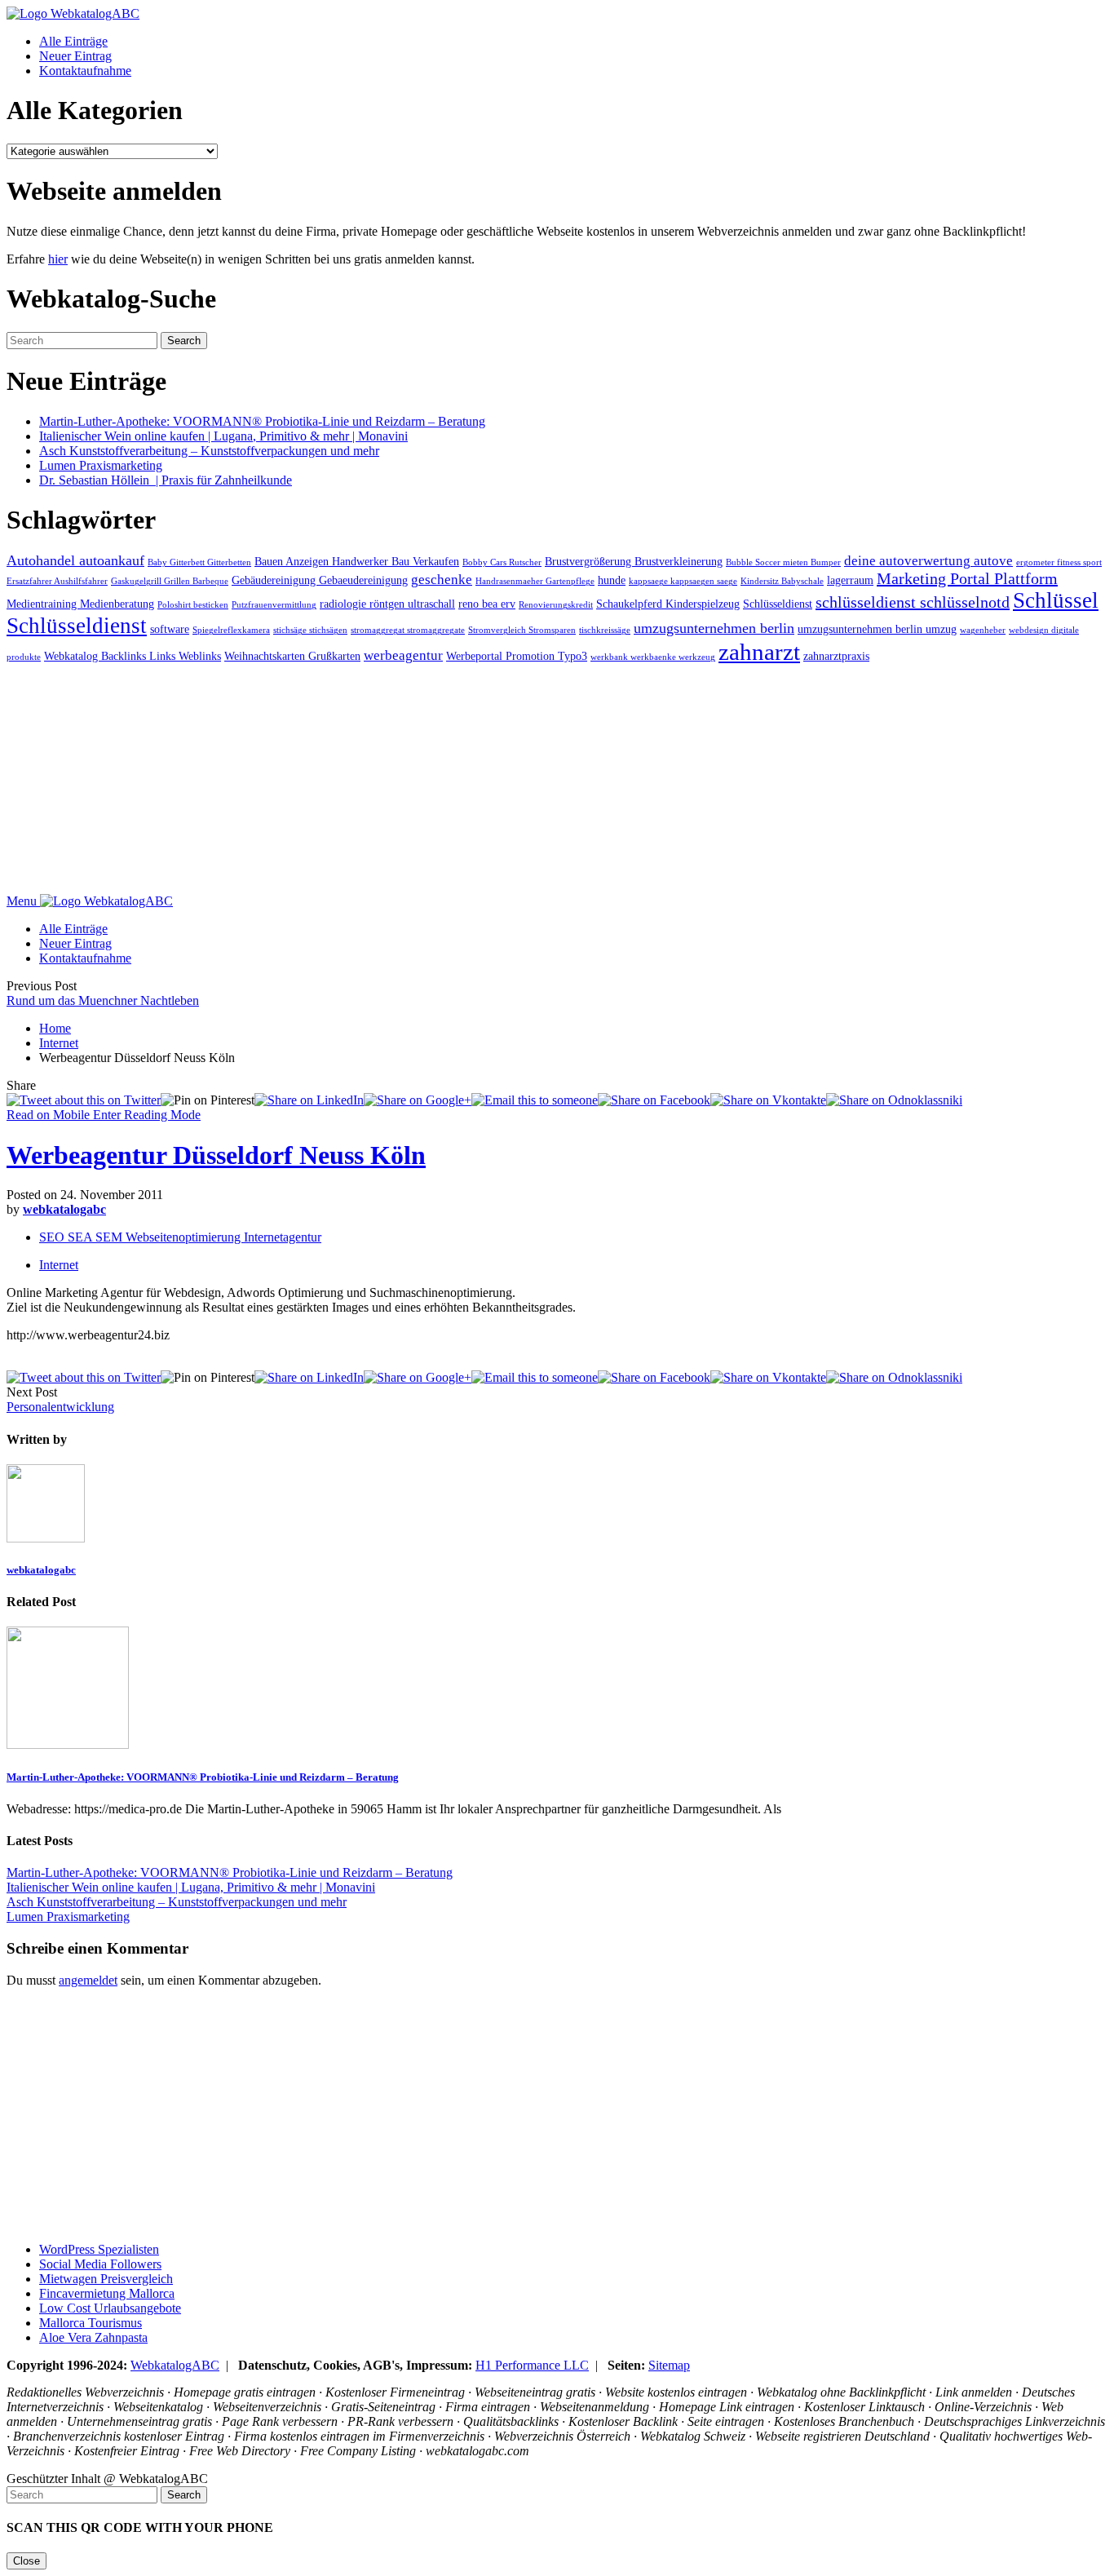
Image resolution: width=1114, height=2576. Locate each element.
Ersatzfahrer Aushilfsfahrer (57, 581)
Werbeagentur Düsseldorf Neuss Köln (216, 1155)
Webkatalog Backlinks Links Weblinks (133, 656)
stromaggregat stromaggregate (408, 630)
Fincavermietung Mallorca (107, 2293)
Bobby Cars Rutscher (502, 562)
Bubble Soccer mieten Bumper (783, 562)
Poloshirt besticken (193, 605)
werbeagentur (403, 655)
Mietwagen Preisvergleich (106, 2279)
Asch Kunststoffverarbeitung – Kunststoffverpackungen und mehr (209, 451)
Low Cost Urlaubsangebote (110, 2308)
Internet (59, 1043)
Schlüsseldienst (778, 604)
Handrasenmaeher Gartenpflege (535, 581)
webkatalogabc (64, 1209)
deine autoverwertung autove (928, 561)
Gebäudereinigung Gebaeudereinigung (320, 580)
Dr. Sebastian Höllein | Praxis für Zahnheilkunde (166, 480)
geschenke (442, 580)
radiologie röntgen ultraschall (387, 604)
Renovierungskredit (556, 605)
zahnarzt (759, 652)
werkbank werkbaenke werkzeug (653, 657)
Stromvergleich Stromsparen (522, 630)
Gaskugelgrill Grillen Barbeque (170, 581)
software (170, 629)
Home (55, 1028)
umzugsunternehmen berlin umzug (877, 629)
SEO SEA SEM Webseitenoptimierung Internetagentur (180, 1237)
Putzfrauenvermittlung (274, 605)
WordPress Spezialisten (99, 2249)
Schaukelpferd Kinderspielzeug (668, 604)
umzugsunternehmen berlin (714, 628)
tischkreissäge (605, 630)
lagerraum (850, 580)
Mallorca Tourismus (91, 2323)
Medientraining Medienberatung (80, 604)
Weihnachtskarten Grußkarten (292, 656)
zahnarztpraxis (836, 656)
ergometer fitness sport (1059, 562)
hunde (612, 580)
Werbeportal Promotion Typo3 (517, 656)
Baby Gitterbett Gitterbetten (199, 562)
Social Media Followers (100, 2264)
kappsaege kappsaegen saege (683, 581)
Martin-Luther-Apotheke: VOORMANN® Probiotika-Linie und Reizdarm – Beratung (262, 421)
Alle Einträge (73, 41)
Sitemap (669, 2365)
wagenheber (983, 630)
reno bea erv (487, 604)
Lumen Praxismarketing (101, 465)
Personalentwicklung (60, 1407)
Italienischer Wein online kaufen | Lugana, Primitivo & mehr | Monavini (223, 436)
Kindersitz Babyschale (782, 581)
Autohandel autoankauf (75, 560)
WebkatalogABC (175, 2365)
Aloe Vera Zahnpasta (93, 2337)
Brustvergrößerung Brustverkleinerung (634, 561)
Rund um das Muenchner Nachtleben (103, 1000)
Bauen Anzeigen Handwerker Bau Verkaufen (357, 561)
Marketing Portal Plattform (967, 578)
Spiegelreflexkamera (231, 630)
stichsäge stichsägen (310, 630)
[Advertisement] (496, 780)
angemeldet (88, 1980)
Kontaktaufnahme (85, 71)
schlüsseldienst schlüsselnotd (913, 602)
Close (27, 2561)
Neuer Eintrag (75, 56)
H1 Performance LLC (532, 2365)
